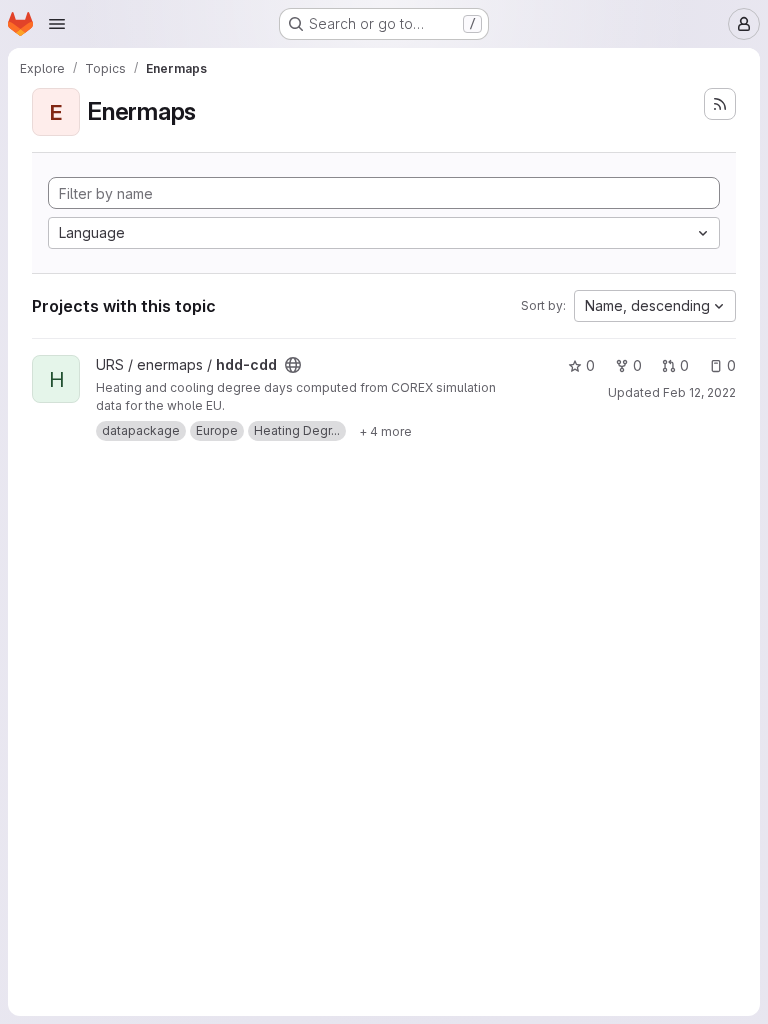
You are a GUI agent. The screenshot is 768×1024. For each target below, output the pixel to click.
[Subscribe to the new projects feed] (720, 104)
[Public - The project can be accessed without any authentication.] (293, 365)
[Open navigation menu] (57, 24)
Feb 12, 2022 (699, 392)
